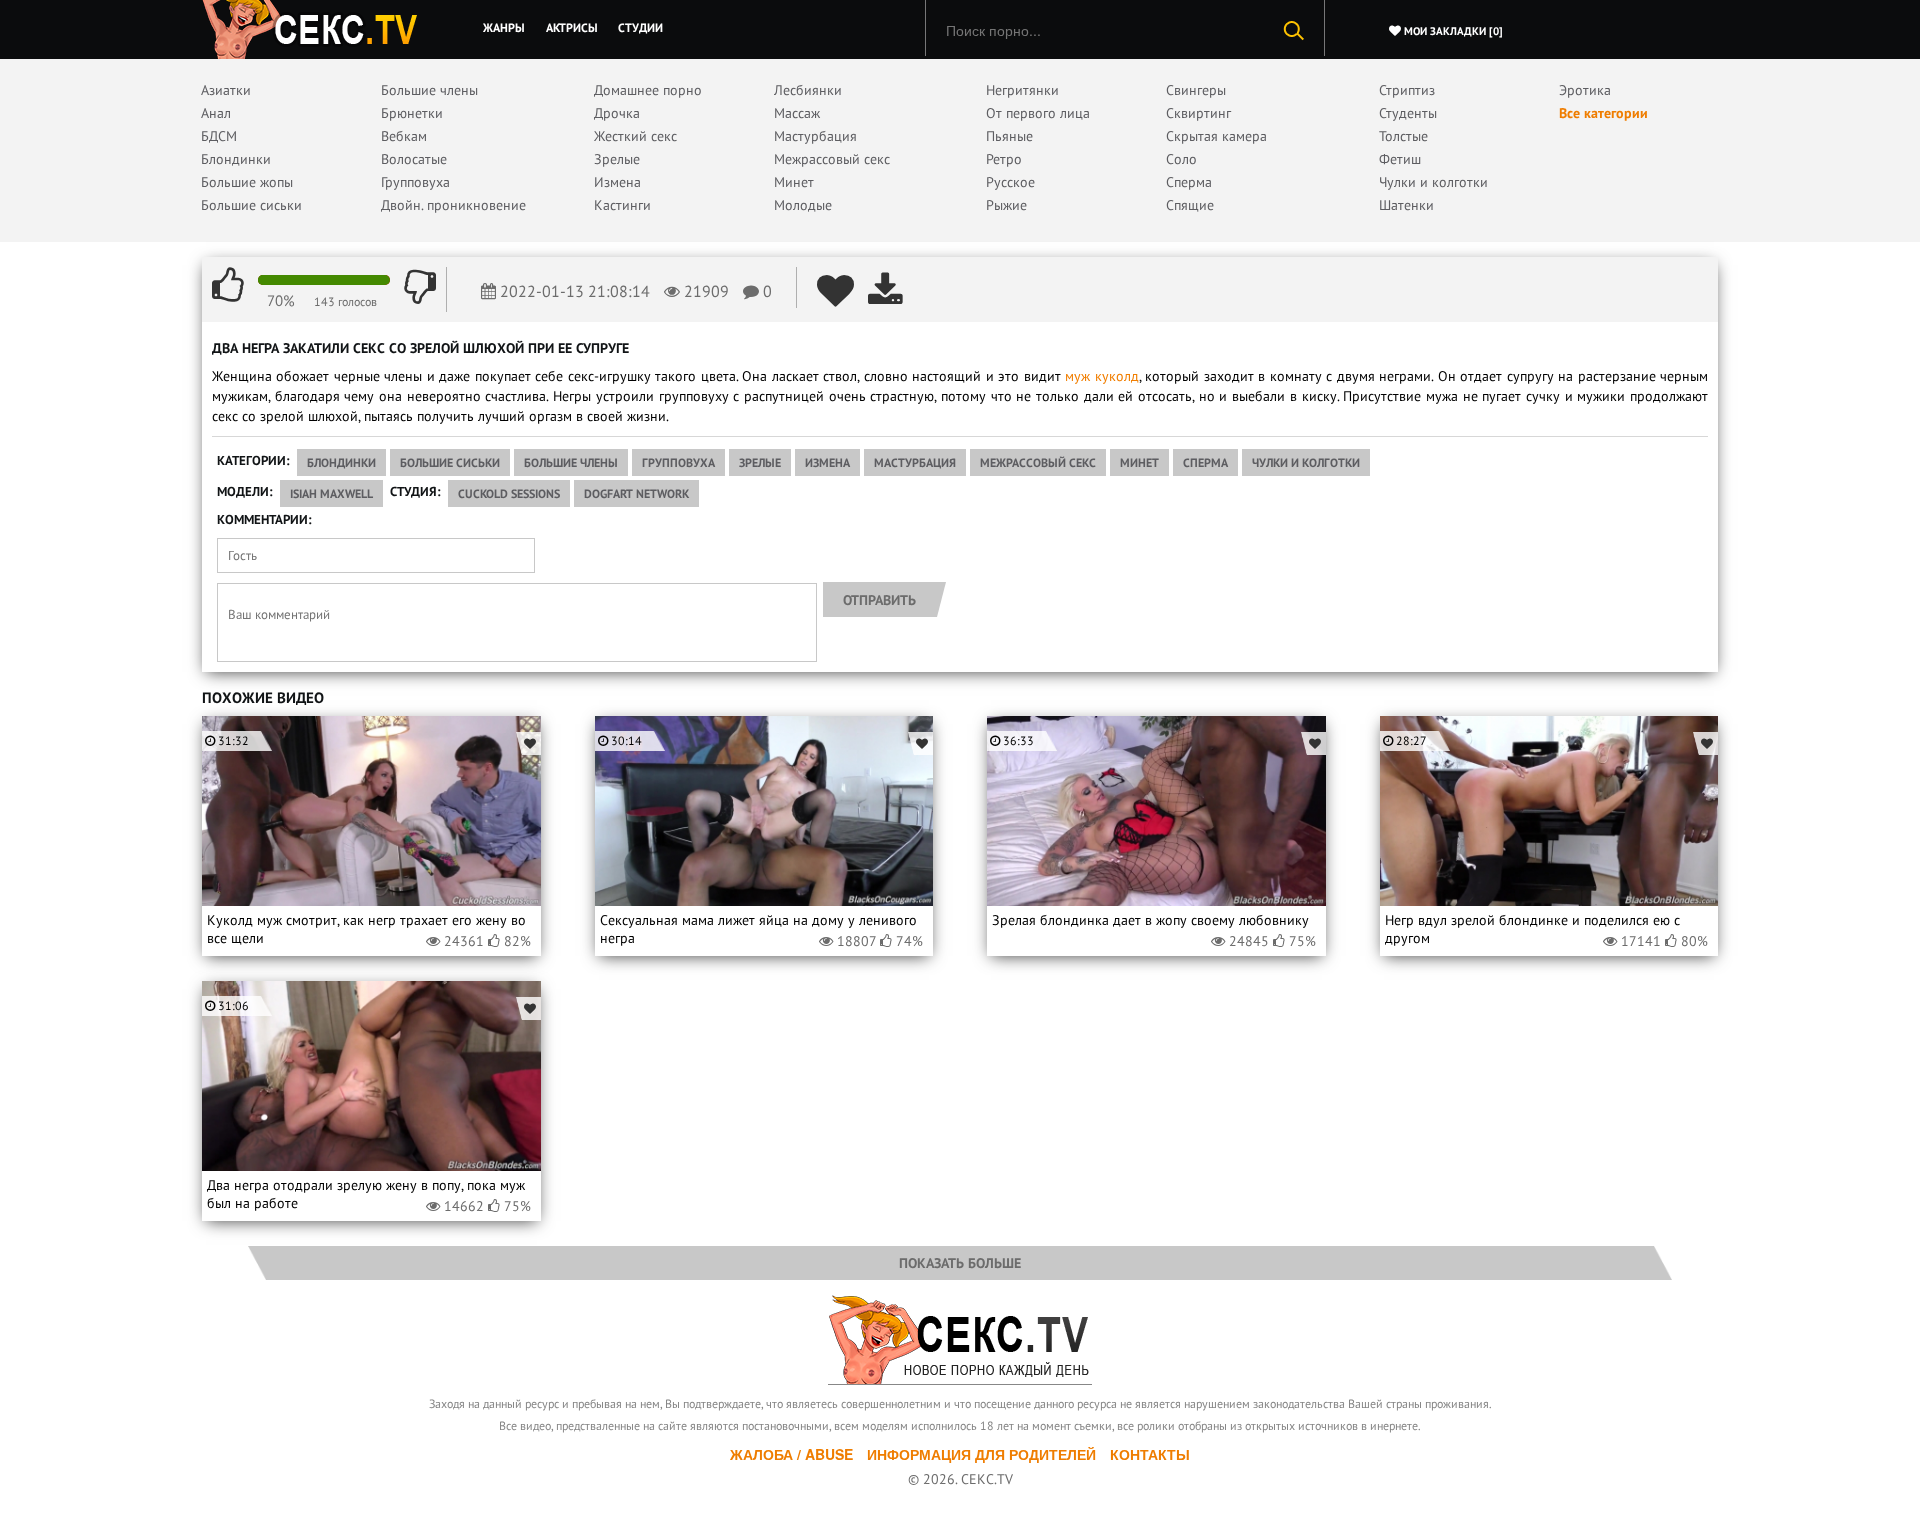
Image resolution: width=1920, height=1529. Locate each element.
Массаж (797, 113)
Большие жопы (247, 182)
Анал (216, 113)
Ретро (1004, 159)
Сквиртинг (1198, 113)
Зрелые (617, 159)
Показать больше (960, 1263)
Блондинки (236, 159)
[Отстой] (420, 285)
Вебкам (404, 136)
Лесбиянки (808, 90)
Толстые (1403, 136)
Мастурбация (815, 136)
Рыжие (1006, 205)
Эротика (1585, 90)
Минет (794, 182)
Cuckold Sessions (509, 493)
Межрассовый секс (832, 159)
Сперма (1189, 182)
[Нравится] (228, 285)
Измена (617, 182)
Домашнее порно (648, 90)
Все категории (1603, 113)
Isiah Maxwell (331, 493)
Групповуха (415, 182)
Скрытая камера (1216, 136)
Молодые (803, 205)
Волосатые (414, 159)
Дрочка (617, 113)
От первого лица (1038, 113)
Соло (1181, 159)
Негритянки (1022, 90)
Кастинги (622, 205)
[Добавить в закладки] (528, 743)
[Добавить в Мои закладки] (835, 290)
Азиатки (226, 90)
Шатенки (1406, 205)
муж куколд (1102, 376)
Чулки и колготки (1433, 182)
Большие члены (429, 90)
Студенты (1408, 113)
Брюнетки (412, 113)
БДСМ (219, 136)
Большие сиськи (251, 205)
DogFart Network (636, 493)
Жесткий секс (635, 136)
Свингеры (1196, 90)
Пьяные (1009, 136)
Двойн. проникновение (453, 205)
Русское (1010, 182)
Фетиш (1400, 159)
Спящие (1190, 205)
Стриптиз (1407, 90)
